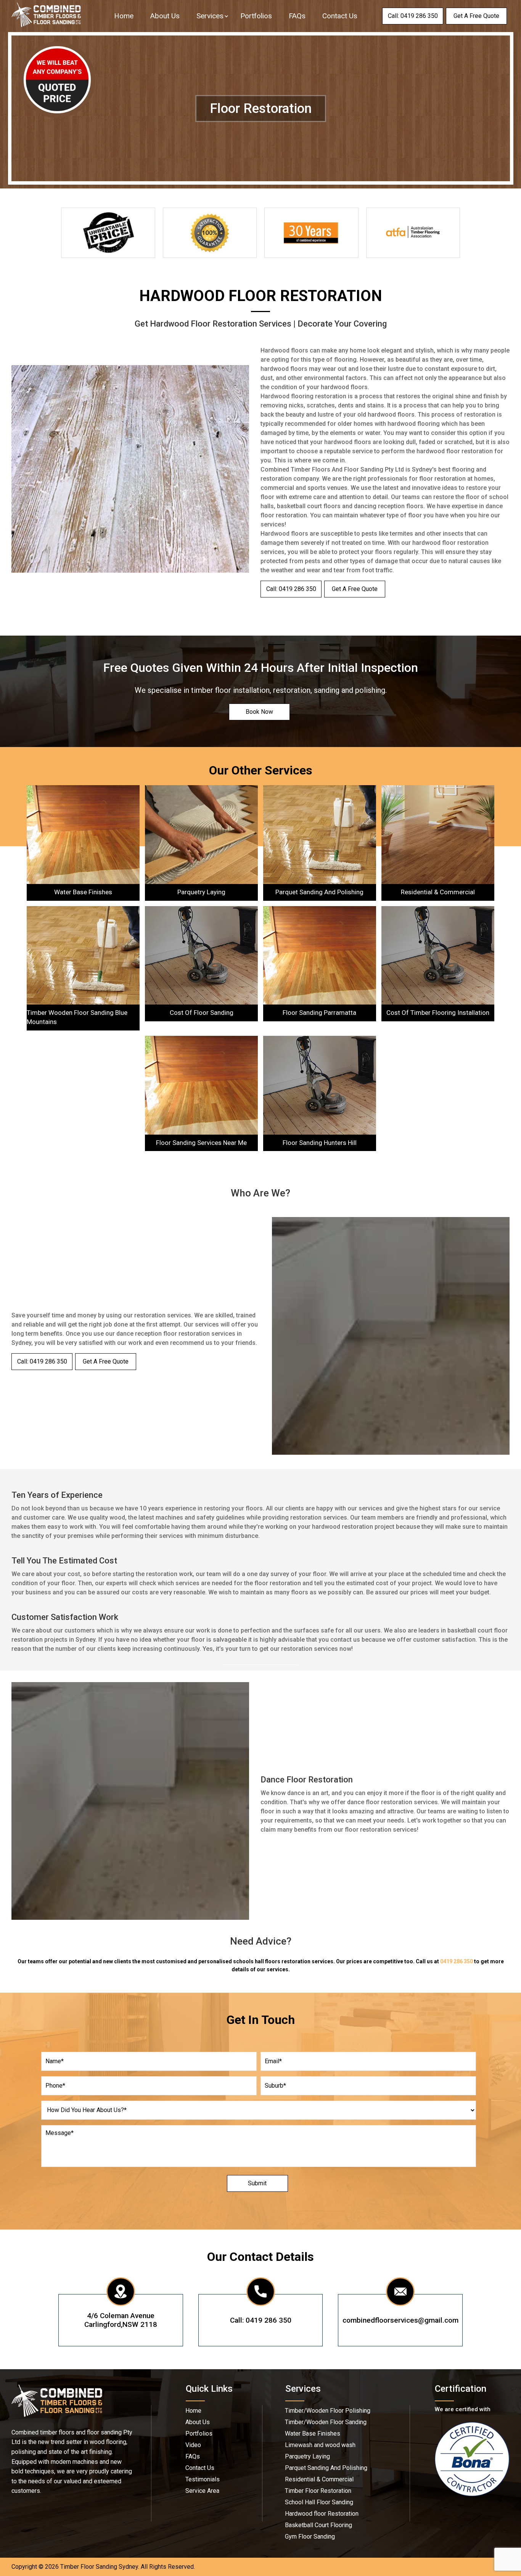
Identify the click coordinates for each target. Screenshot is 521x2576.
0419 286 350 (457, 1961)
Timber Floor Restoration (318, 2491)
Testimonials (203, 2479)
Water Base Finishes (313, 2434)
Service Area (202, 2491)
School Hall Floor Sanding (319, 2502)
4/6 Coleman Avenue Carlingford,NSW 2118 (121, 2320)
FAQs (297, 16)
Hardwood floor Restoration (322, 2514)
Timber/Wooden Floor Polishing (328, 2411)
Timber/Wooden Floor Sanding (326, 2422)
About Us (165, 16)
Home (124, 16)
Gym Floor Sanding (310, 2537)
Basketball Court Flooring (318, 2525)
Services (210, 16)
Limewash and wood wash (320, 2445)
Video (193, 2445)
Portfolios (256, 16)
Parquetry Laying (307, 2457)
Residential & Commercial (319, 2479)
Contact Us (340, 16)
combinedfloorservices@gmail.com (400, 2320)
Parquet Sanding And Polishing (326, 2468)
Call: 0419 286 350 (261, 2320)
